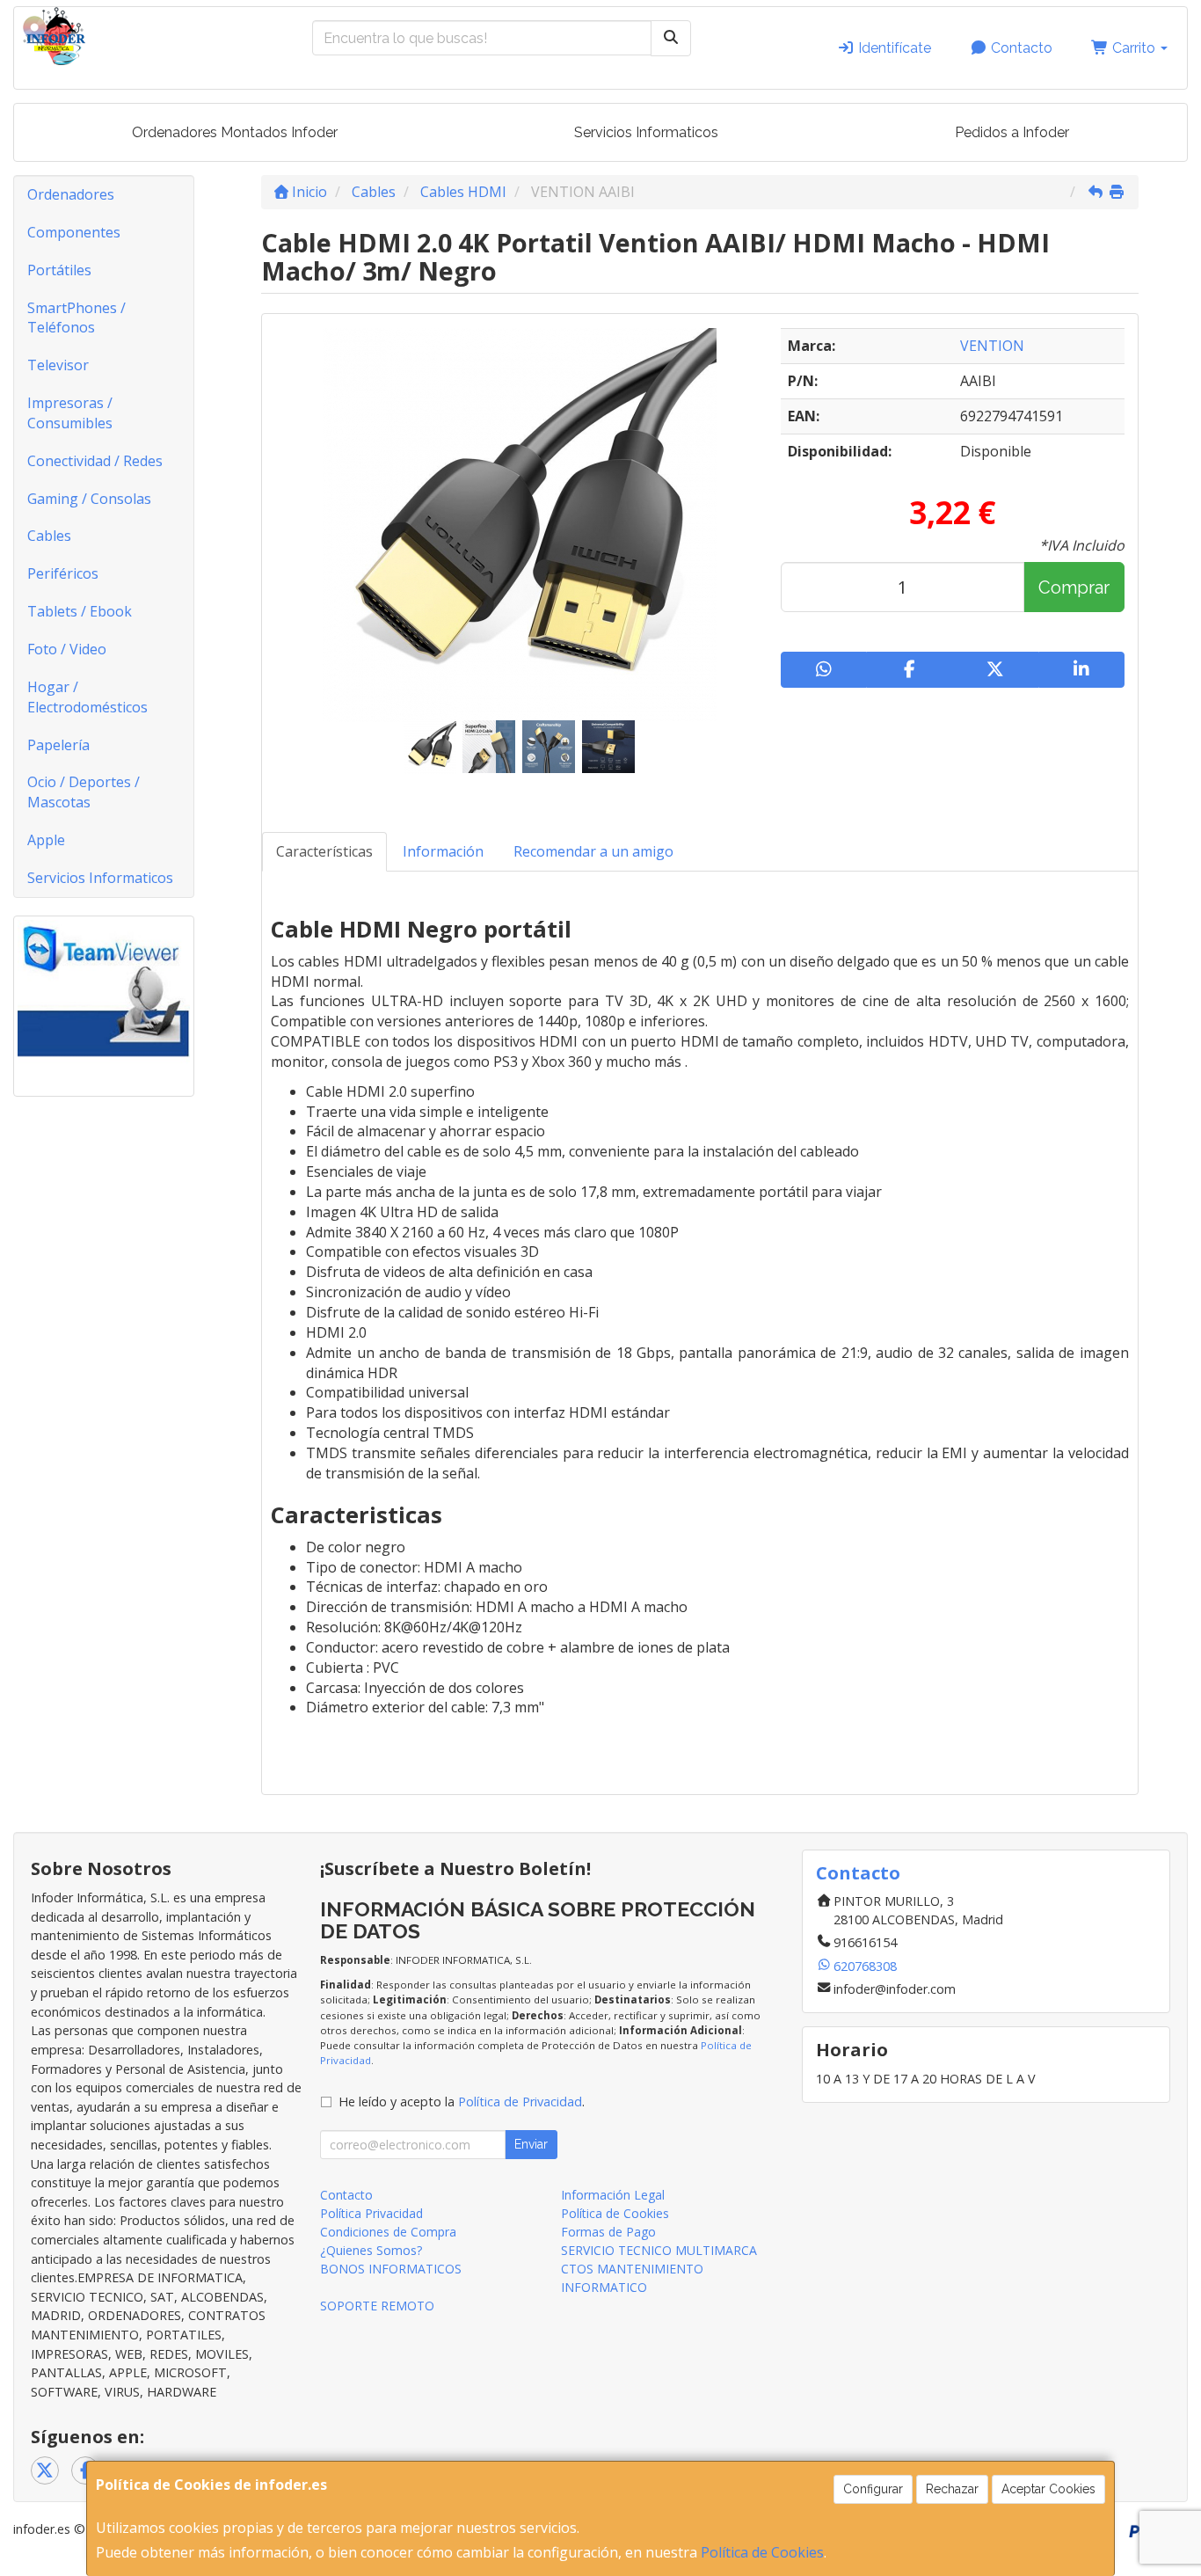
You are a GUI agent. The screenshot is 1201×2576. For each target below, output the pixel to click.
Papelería (58, 745)
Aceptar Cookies (1048, 2489)
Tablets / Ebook (80, 611)
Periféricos (63, 573)
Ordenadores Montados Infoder (235, 132)
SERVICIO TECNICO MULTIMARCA (659, 2250)
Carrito (1134, 48)
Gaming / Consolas (89, 499)
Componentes (74, 232)
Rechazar (952, 2489)
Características (324, 851)
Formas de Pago (608, 2232)
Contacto (1020, 48)
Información (443, 851)
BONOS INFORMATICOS (391, 2269)
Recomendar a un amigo (593, 851)
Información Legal (613, 2195)
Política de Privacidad (520, 2102)
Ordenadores (71, 194)
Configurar (873, 2489)
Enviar (531, 2144)
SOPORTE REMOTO (377, 2306)
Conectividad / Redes (95, 461)
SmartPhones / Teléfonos (76, 318)
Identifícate (893, 48)
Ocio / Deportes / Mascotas (84, 792)
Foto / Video (67, 649)
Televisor (58, 365)
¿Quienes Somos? (371, 2250)
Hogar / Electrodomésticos (87, 697)
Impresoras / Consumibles (70, 413)
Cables (49, 536)
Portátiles (59, 270)
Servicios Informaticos (646, 132)
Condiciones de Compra (388, 2232)
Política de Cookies (762, 2552)
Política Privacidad (371, 2213)
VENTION (992, 346)
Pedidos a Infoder (1012, 132)
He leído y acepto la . (462, 2102)
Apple (46, 840)
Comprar (1074, 587)
